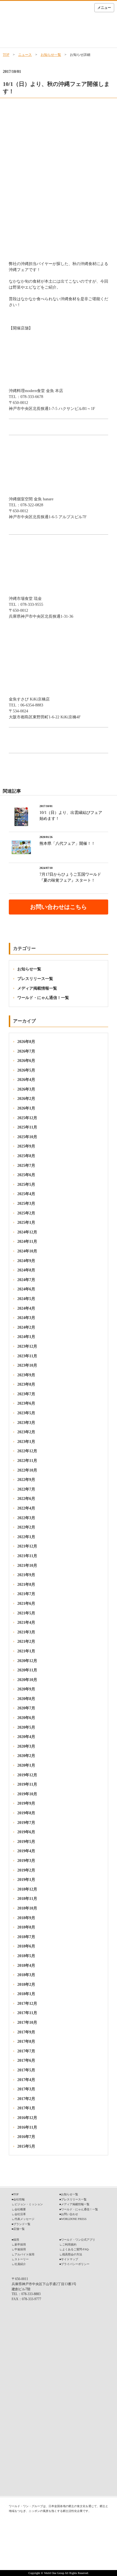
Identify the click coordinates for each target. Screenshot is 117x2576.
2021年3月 (26, 1632)
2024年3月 (26, 1318)
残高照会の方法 (72, 2254)
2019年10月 (27, 1794)
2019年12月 (27, 1775)
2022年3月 (26, 1518)
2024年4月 (26, 1308)
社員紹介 (20, 2264)
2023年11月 (27, 1356)
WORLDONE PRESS (74, 2219)
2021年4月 (26, 1623)
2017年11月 (27, 2013)
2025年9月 (26, 1146)
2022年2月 (26, 1527)
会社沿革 (20, 2214)
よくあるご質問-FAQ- (76, 2249)
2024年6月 (26, 1289)
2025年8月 (26, 1156)
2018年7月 (26, 1937)
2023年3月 (26, 1423)
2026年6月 (26, 1061)
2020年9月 (26, 1689)
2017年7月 (26, 2051)
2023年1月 (26, 1442)
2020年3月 (26, 1746)
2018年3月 (26, 1975)
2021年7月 (26, 1594)
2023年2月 (26, 1432)
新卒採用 (20, 2244)
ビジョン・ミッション (29, 2204)
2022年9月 (26, 1480)
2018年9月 (26, 1918)
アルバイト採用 (24, 2254)
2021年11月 (27, 1556)
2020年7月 (26, 1708)
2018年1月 (26, 1994)
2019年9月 (26, 1803)
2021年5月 (26, 1613)
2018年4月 (26, 1966)
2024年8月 (26, 1270)
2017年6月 (26, 2060)
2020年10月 (27, 1680)
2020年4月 (26, 1737)
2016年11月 (27, 2127)
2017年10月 (27, 2023)
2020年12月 (27, 1661)
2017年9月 (26, 2032)
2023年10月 (27, 1365)
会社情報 (19, 2199)
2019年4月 (26, 1851)
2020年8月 (26, 1699)
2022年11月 (27, 1461)
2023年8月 (26, 1384)
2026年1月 (26, 1108)
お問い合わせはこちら (58, 907)
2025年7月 (26, 1166)
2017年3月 (26, 2089)
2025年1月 (26, 1223)
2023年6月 (26, 1403)
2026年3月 (26, 1089)
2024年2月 (26, 1327)
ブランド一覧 (22, 2224)
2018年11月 (27, 1899)
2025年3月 (26, 1204)
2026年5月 (26, 1070)
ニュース (25, 55)
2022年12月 (27, 1451)
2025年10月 (27, 1137)
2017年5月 (26, 2070)
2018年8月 (26, 1927)
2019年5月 (26, 1842)
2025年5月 (26, 1185)
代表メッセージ (24, 2219)
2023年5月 (26, 1413)
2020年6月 (26, 1718)
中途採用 (20, 2249)
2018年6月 (26, 1946)
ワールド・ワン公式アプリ (78, 2240)
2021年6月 (26, 1604)
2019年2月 (26, 1870)
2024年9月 (26, 1261)
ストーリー (22, 2259)
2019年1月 (26, 1880)
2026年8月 (26, 1042)
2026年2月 (26, 1099)
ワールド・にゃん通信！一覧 (43, 998)
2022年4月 (26, 1508)
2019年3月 (26, 1861)
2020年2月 (26, 1756)
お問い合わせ (70, 2214)
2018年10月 (27, 1908)
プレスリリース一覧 (35, 979)
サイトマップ (70, 2259)
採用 (16, 2240)
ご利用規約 (69, 2244)
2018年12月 (27, 1889)
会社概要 (20, 2209)
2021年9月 (26, 1575)
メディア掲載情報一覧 (37, 988)
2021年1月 (26, 1651)
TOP (6, 55)
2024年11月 (27, 1242)
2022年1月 (26, 1537)
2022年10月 (27, 1470)
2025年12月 (27, 1118)
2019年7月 (26, 1823)
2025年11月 (27, 1127)
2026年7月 (26, 1051)
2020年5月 (26, 1727)
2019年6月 (26, 1832)
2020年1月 (26, 1765)
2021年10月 (27, 1566)
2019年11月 (27, 1784)
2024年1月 (26, 1337)
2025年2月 (26, 1213)
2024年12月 (27, 1232)
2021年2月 (26, 1642)
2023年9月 (26, 1375)
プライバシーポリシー (75, 2264)
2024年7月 (26, 1280)
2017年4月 (26, 2080)
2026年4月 (26, 1080)
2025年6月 (26, 1175)
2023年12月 (27, 1346)
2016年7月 (26, 2137)
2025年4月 (26, 1194)
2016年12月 (27, 2118)
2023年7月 (26, 1394)
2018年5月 (26, 1956)
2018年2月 (26, 1985)
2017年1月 (26, 2108)
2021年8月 (26, 1585)
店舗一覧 (19, 2229)
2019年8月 (26, 1813)
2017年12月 (27, 2004)
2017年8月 (26, 2041)
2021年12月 (27, 1546)
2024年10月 (27, 1251)
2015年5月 (26, 2146)
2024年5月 (26, 1299)
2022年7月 (26, 1489)
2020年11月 (27, 1670)
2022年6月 (26, 1499)
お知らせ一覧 (51, 55)
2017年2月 (26, 2099)
